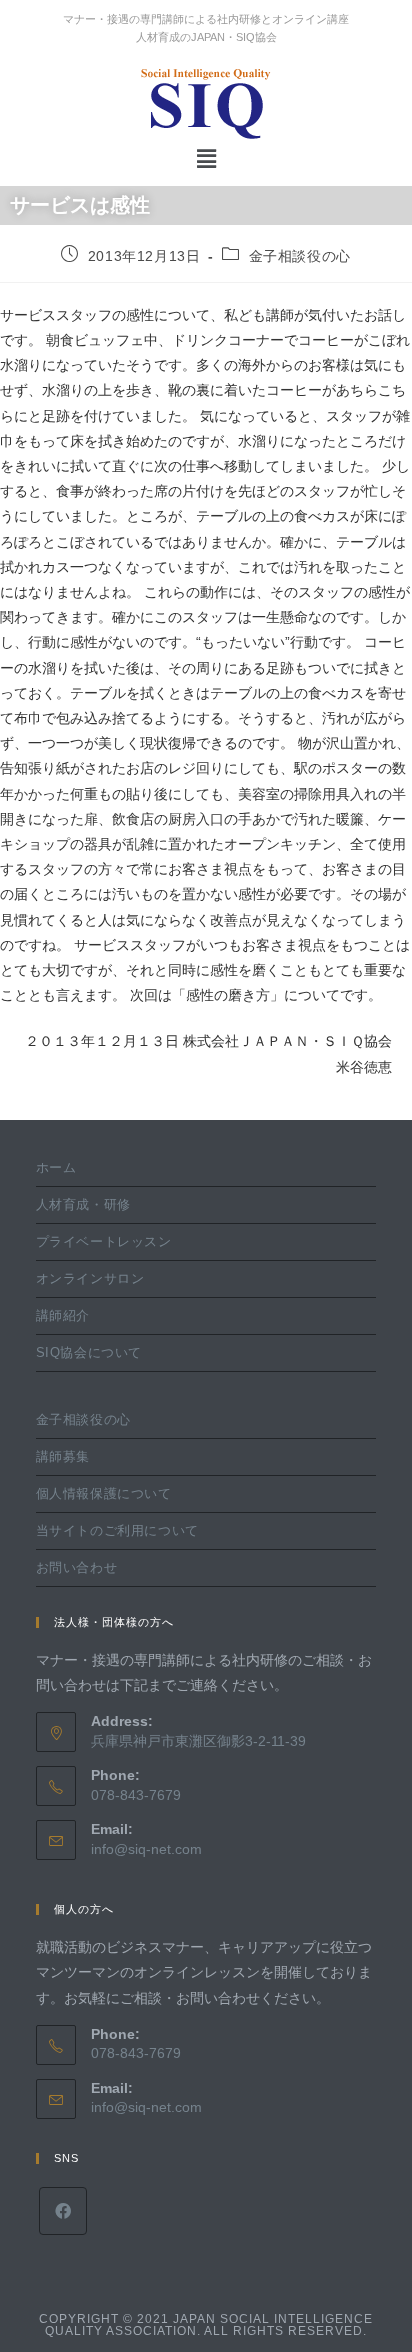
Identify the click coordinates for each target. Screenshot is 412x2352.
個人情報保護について (104, 1493)
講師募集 (63, 1456)
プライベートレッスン (104, 1241)
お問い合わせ (77, 1567)
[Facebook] (63, 2211)
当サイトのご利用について (117, 1530)
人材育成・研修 (83, 1204)
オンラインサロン (90, 1278)
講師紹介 (63, 1315)
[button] (206, 159)
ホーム (56, 1167)
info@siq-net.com (146, 1849)
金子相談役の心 (300, 256)
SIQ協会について (89, 1352)
